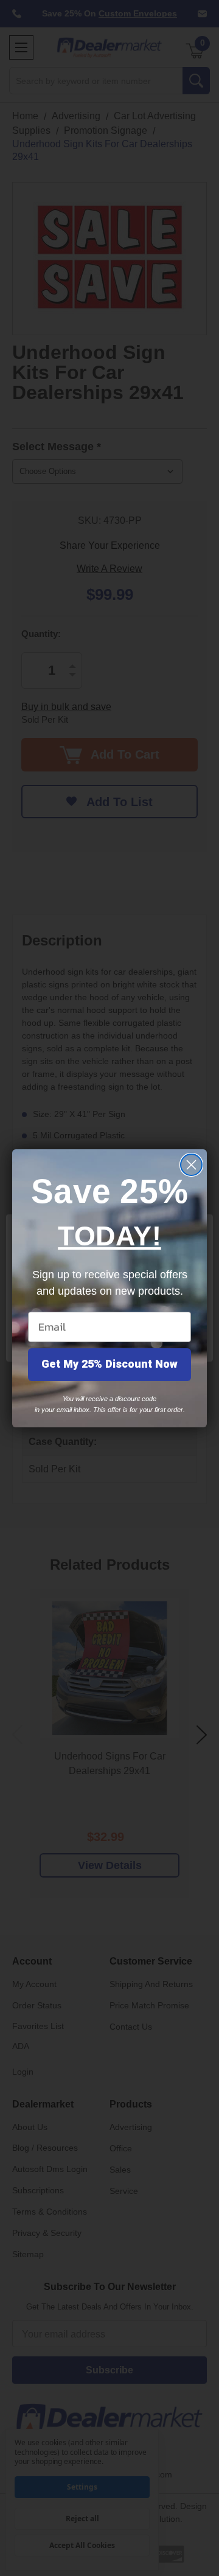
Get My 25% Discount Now (109, 1364)
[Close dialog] (191, 1165)
